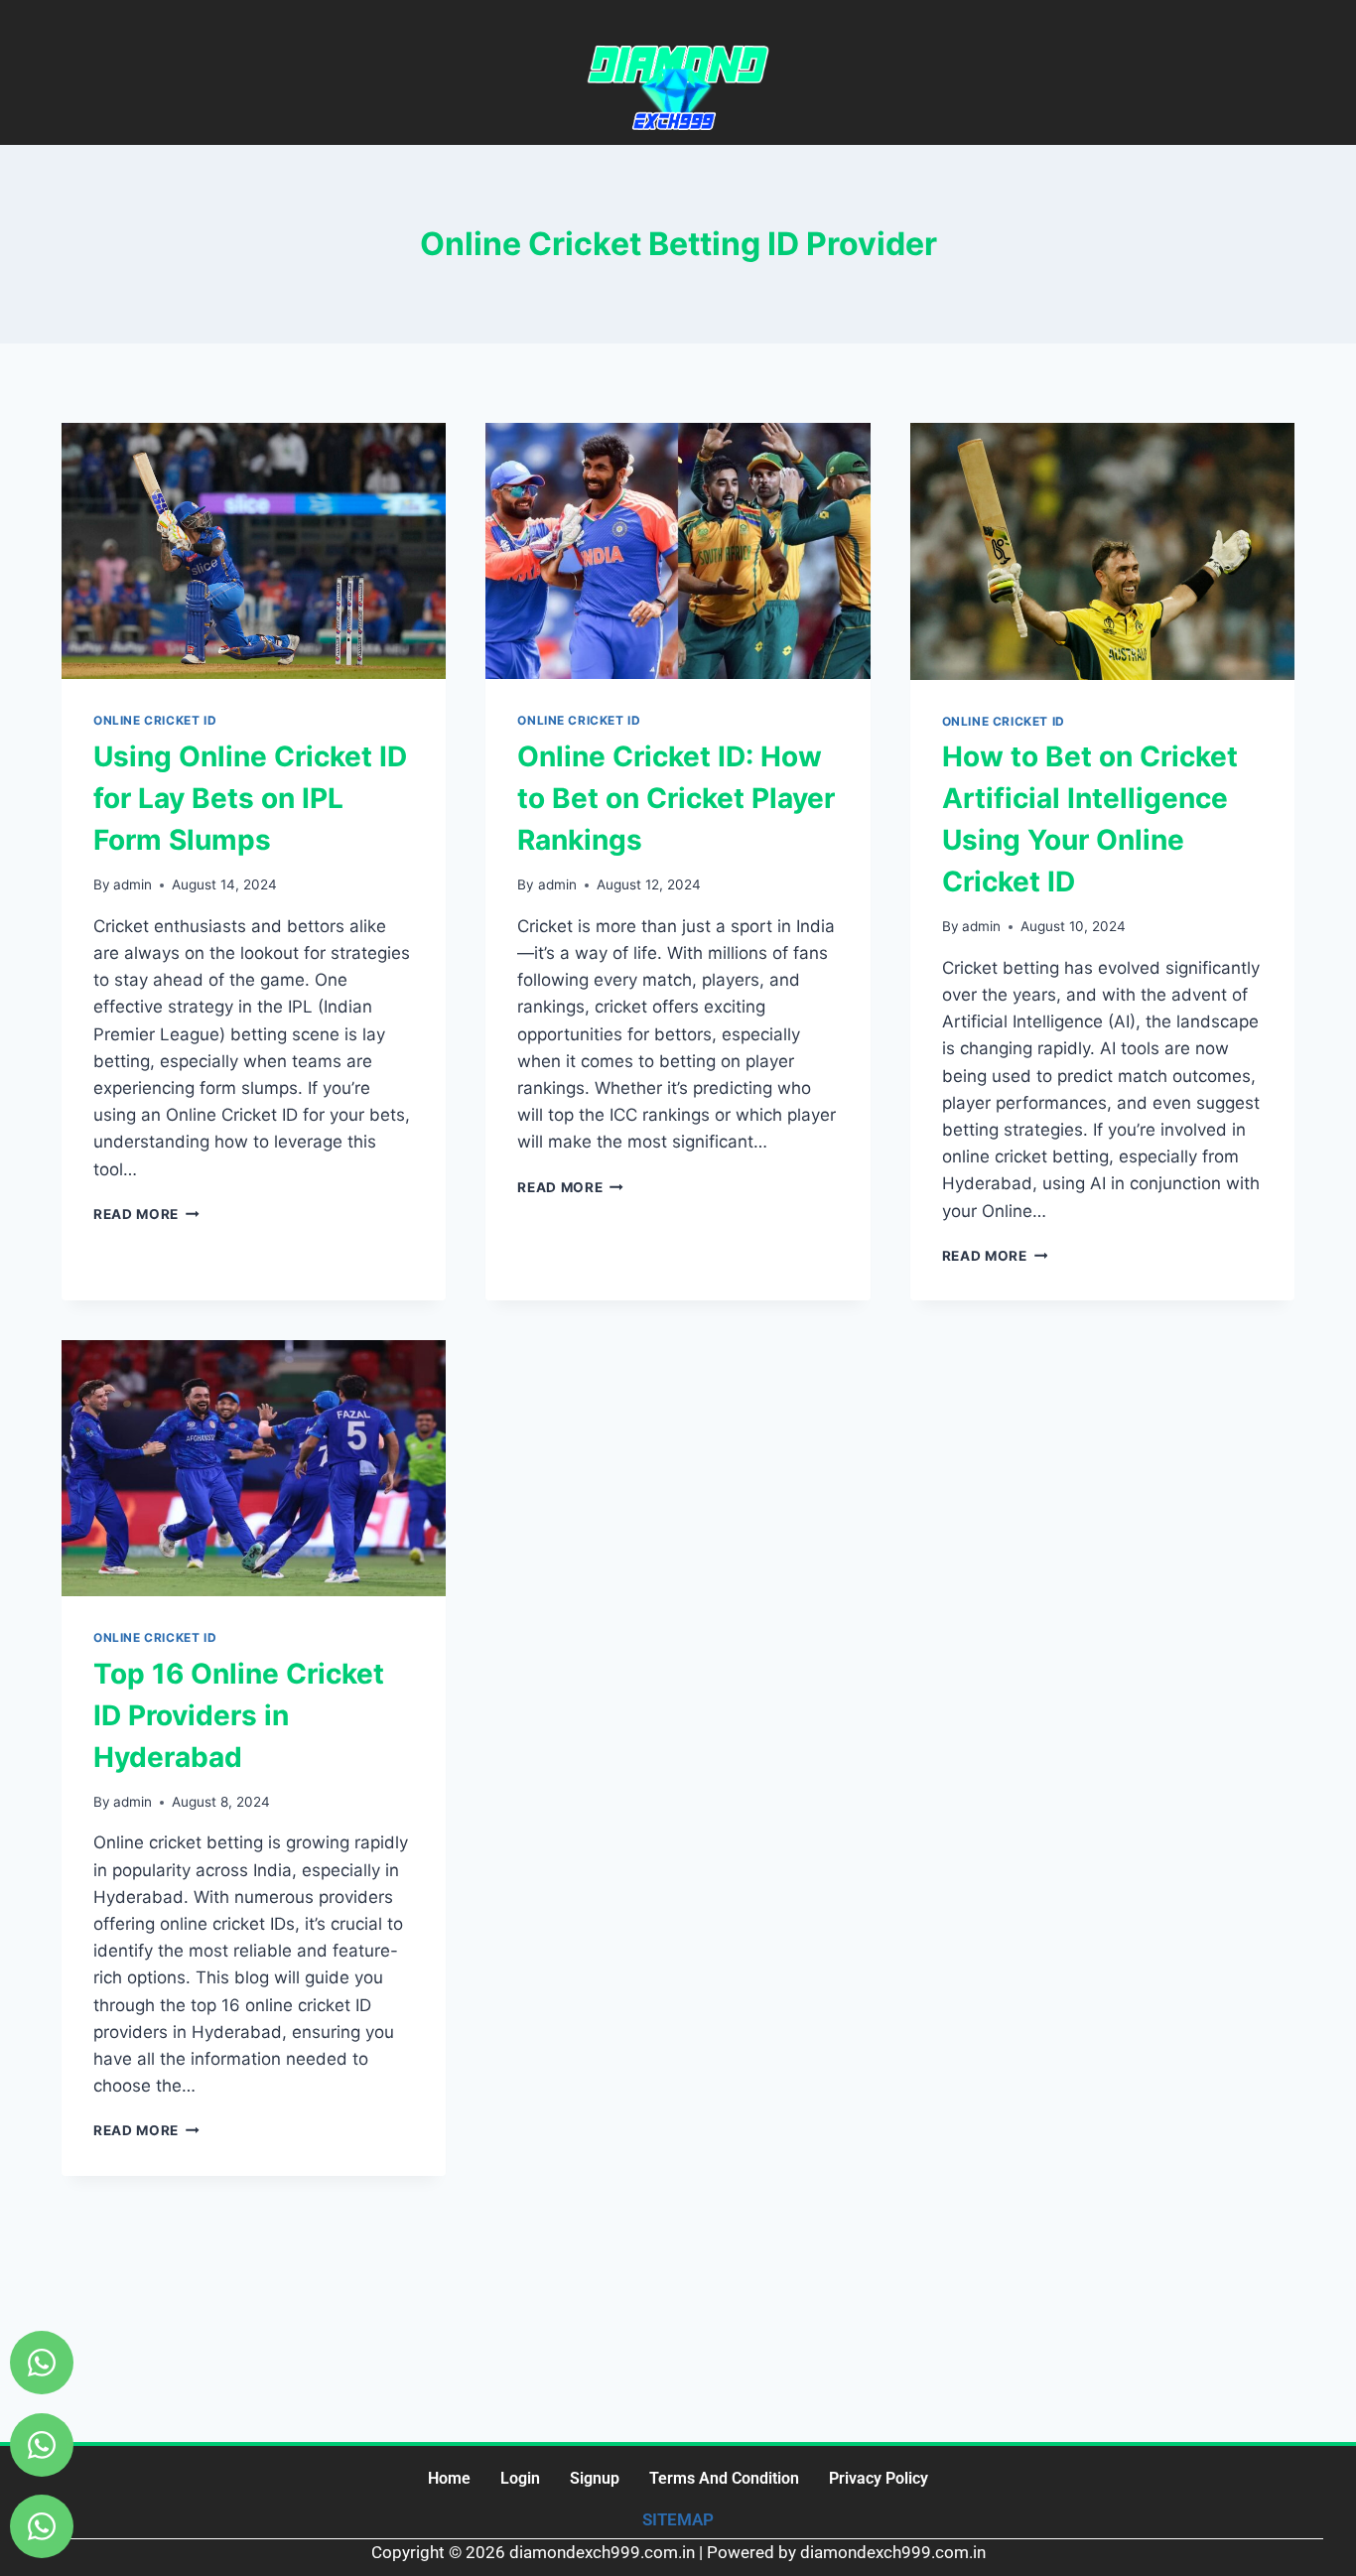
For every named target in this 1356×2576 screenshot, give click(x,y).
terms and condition (724, 2478)
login (520, 2478)
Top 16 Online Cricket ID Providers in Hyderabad (239, 1715)
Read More (146, 1214)
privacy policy (879, 2478)
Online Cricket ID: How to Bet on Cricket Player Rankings (676, 798)
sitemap (678, 2519)
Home (449, 2478)
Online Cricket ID (155, 720)
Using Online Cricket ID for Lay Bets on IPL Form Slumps (250, 798)
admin (133, 884)
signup (595, 2478)
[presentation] (254, 551)
